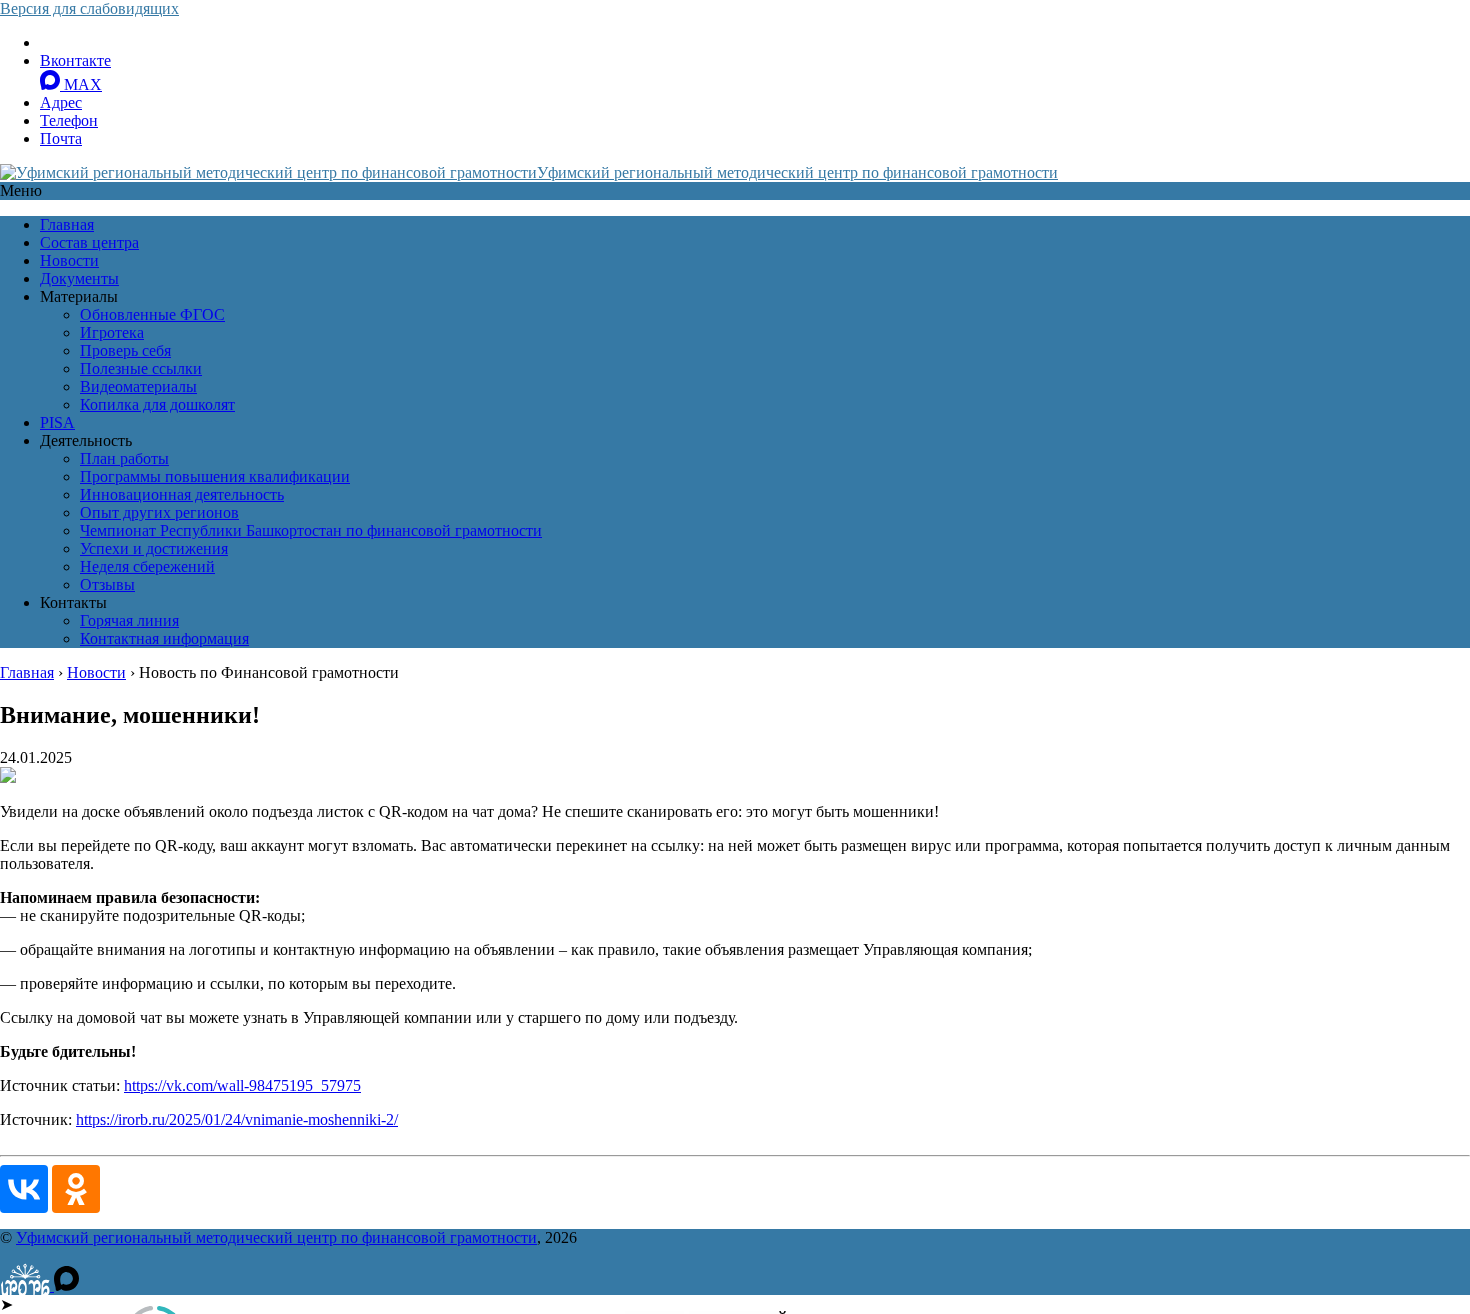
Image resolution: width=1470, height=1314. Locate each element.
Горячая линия (129, 620)
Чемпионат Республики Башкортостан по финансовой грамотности (311, 530)
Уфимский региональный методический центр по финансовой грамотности (797, 172)
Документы (79, 278)
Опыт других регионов (159, 512)
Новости (69, 260)
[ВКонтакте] (24, 1189)
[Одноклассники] (76, 1189)
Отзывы (107, 584)
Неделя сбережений (147, 566)
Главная (67, 224)
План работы (124, 458)
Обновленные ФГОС (152, 314)
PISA (57, 422)
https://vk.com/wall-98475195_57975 (242, 1085)
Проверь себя (125, 350)
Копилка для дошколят (157, 404)
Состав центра (89, 242)
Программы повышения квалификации (215, 476)
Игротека (112, 332)
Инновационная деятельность (182, 494)
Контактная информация (164, 638)
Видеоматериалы (138, 386)
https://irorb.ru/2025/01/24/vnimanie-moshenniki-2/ (237, 1119)
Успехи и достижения (154, 548)
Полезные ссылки (141, 368)
